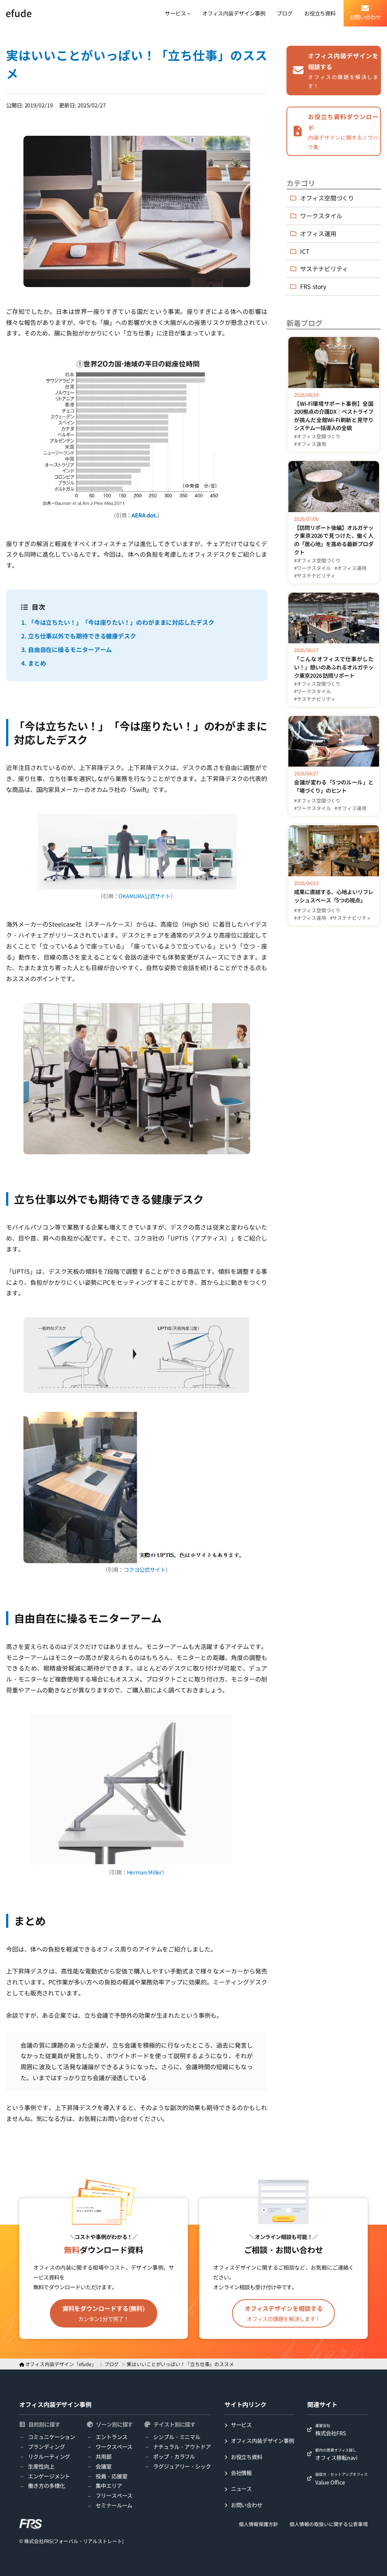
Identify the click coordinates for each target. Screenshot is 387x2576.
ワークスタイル (321, 216)
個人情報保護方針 (258, 2524)
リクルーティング (49, 2456)
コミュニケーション (52, 2437)
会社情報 (241, 2473)
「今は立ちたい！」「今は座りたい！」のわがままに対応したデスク (118, 622)
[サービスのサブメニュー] (189, 13)
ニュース (241, 2488)
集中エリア (109, 2485)
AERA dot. (144, 515)
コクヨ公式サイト (145, 1569)
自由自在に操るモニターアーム (67, 649)
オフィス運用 (318, 233)
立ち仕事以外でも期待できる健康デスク (79, 636)
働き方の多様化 (46, 2485)
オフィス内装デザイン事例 (55, 2404)
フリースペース (114, 2495)
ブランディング (46, 2446)
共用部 (104, 2456)
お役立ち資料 (247, 2457)
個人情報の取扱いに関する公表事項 (328, 2524)
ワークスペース (114, 2446)
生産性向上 (41, 2466)
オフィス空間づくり (327, 198)
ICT (305, 251)
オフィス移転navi (336, 2454)
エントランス (111, 2437)
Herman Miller (145, 1872)
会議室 (104, 2466)
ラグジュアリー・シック (182, 2466)
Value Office (341, 2478)
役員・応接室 (111, 2476)
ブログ (112, 2364)
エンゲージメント (49, 2476)
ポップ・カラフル (174, 2456)
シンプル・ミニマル (177, 2437)
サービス (241, 2425)
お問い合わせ (247, 2505)
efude (19, 13)
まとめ (33, 663)
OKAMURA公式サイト (144, 896)
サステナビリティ (324, 269)
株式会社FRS (330, 2430)
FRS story (313, 286)
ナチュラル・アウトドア (182, 2446)
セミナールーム (114, 2505)
